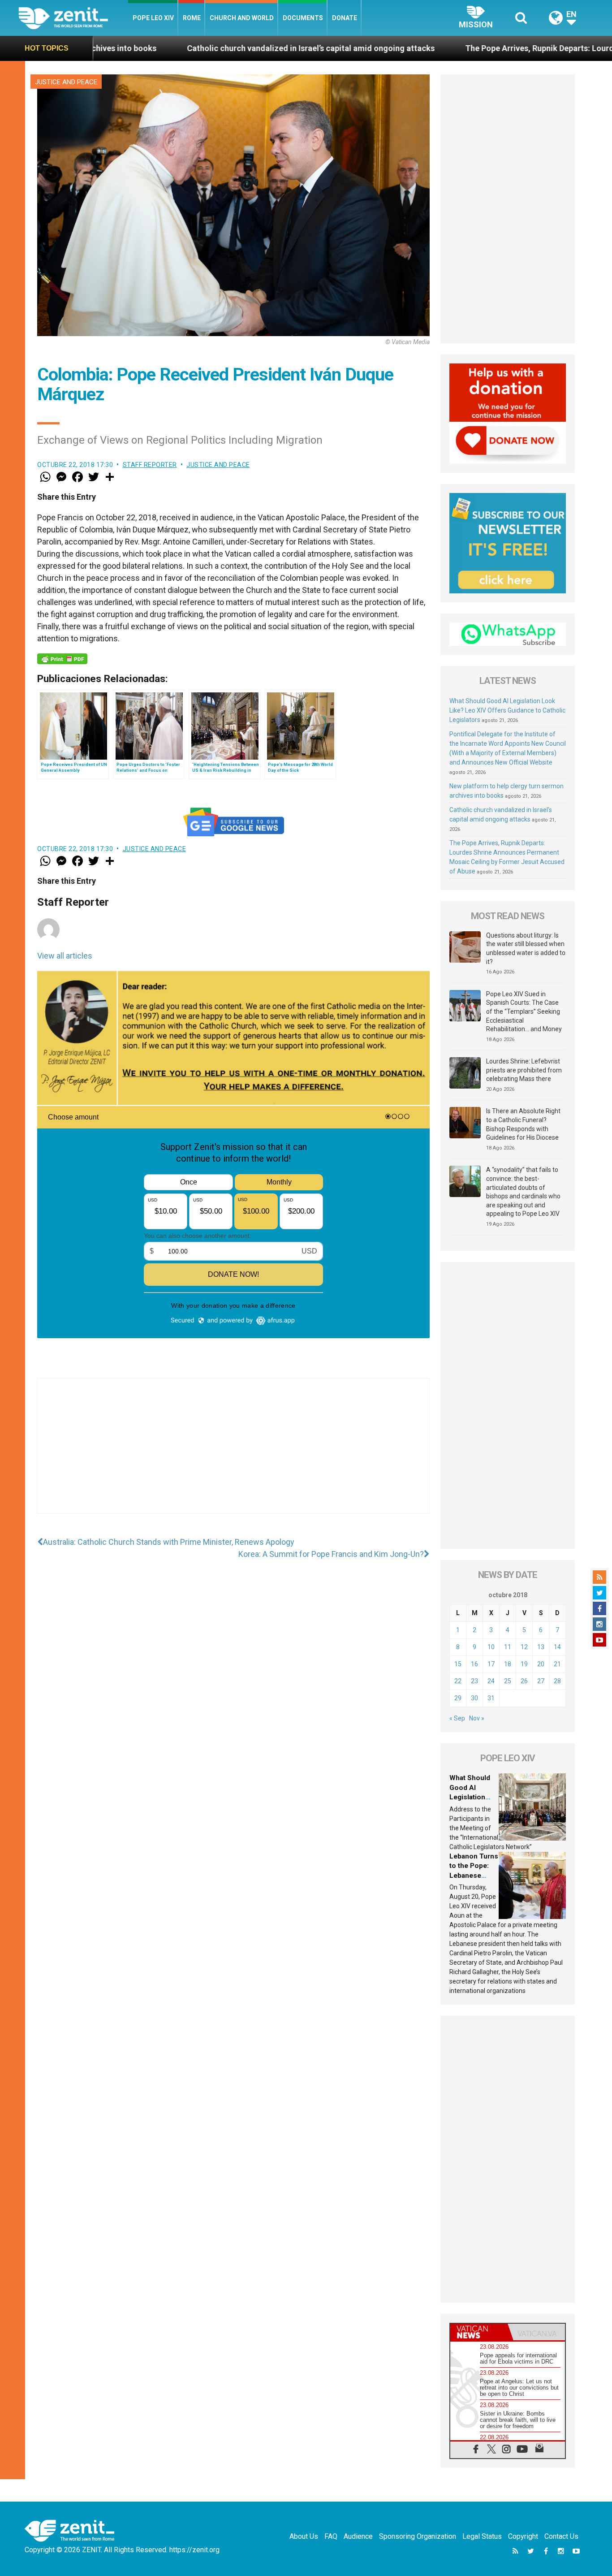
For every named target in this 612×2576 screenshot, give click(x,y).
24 (491, 1681)
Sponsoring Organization (418, 2536)
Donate (345, 18)
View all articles (65, 956)
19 (524, 1664)
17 (491, 1664)
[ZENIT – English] (73, 18)
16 (474, 1664)
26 (524, 1681)
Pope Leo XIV (153, 18)
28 (557, 1681)
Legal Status (482, 2536)
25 (508, 1681)
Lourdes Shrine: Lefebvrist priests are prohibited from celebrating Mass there (524, 1070)
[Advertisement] (233, 1455)
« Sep (457, 1718)
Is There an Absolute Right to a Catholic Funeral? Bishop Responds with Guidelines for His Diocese (523, 1124)
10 (491, 1647)
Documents (303, 18)
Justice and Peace (66, 82)
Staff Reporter (150, 465)
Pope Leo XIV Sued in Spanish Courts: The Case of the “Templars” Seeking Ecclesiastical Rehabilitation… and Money (524, 1011)
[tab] (479, 2332)
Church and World (242, 18)
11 (508, 1647)
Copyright (523, 2536)
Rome (192, 18)
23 (474, 1681)
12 (524, 1647)
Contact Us (561, 2536)
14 (557, 1647)
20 (541, 1664)
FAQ (331, 2536)
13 (541, 1647)
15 (458, 1664)
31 (491, 1698)
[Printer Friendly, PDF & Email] (62, 659)
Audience (358, 2536)
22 (458, 1681)
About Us (304, 2536)
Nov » (477, 1718)
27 (541, 1681)
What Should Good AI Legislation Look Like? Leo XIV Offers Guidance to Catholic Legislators (507, 710)
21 (557, 1664)
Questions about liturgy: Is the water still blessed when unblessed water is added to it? (526, 949)
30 (474, 1698)
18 (508, 1664)
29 (458, 1698)
